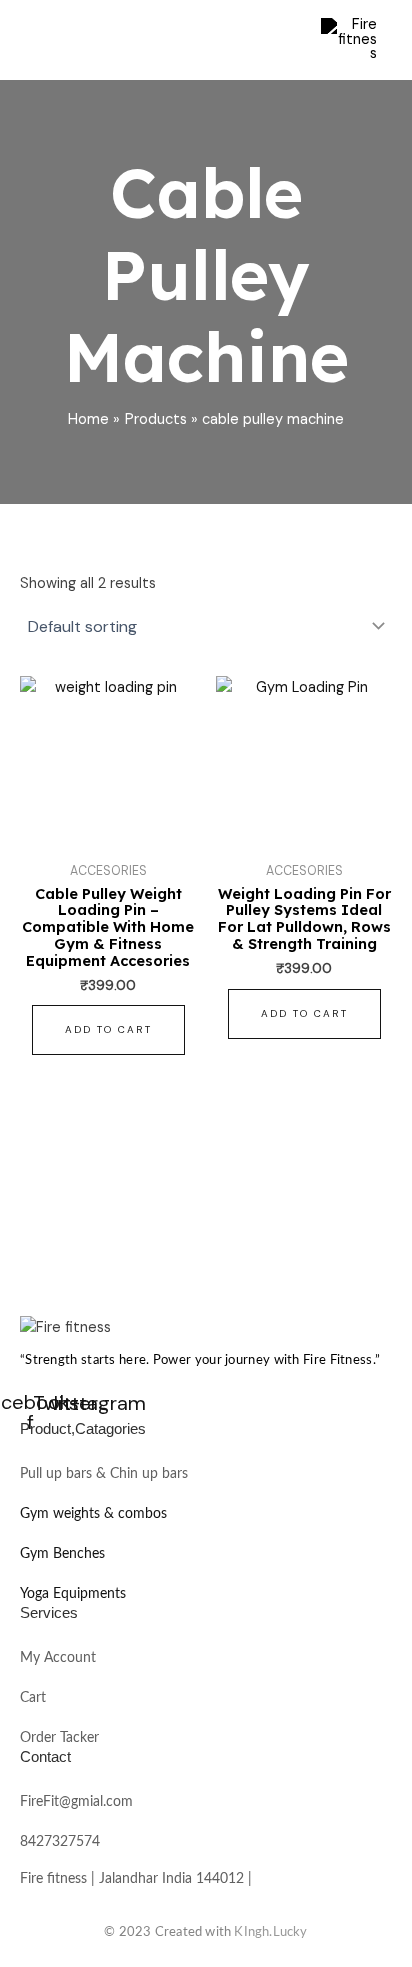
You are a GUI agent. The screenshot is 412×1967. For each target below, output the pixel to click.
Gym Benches (62, 1554)
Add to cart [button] (108, 1029)
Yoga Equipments (73, 1594)
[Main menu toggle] (280, 40)
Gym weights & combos (93, 1514)
